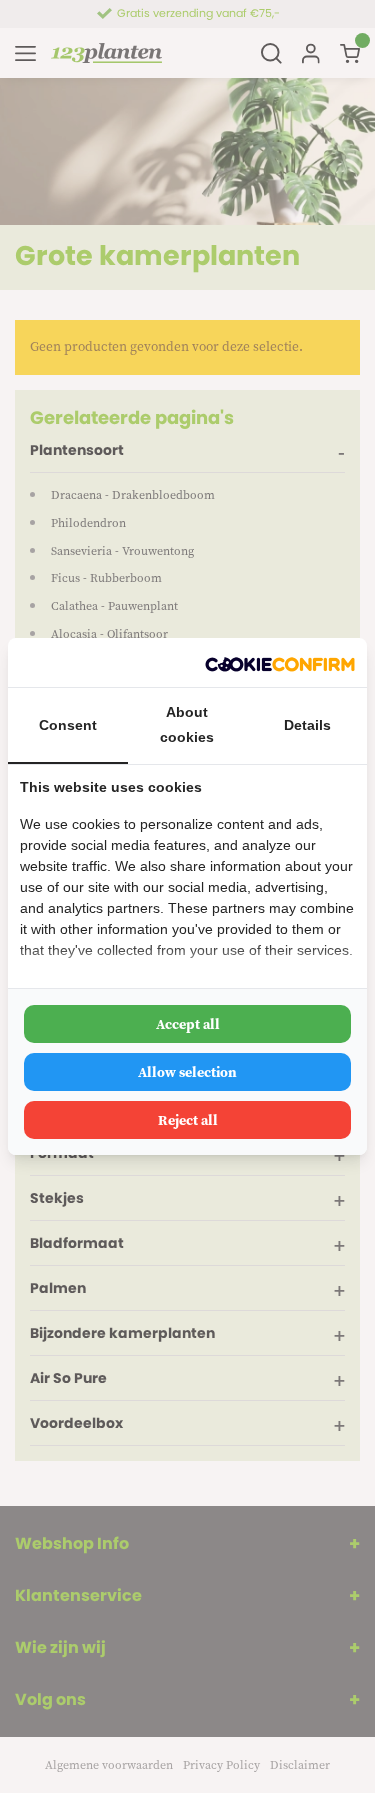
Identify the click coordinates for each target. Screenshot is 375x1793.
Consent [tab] (68, 725)
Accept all (188, 1024)
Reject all (188, 1120)
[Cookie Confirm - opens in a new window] (280, 662)
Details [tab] (307, 725)
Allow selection (187, 1072)
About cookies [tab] (187, 724)
